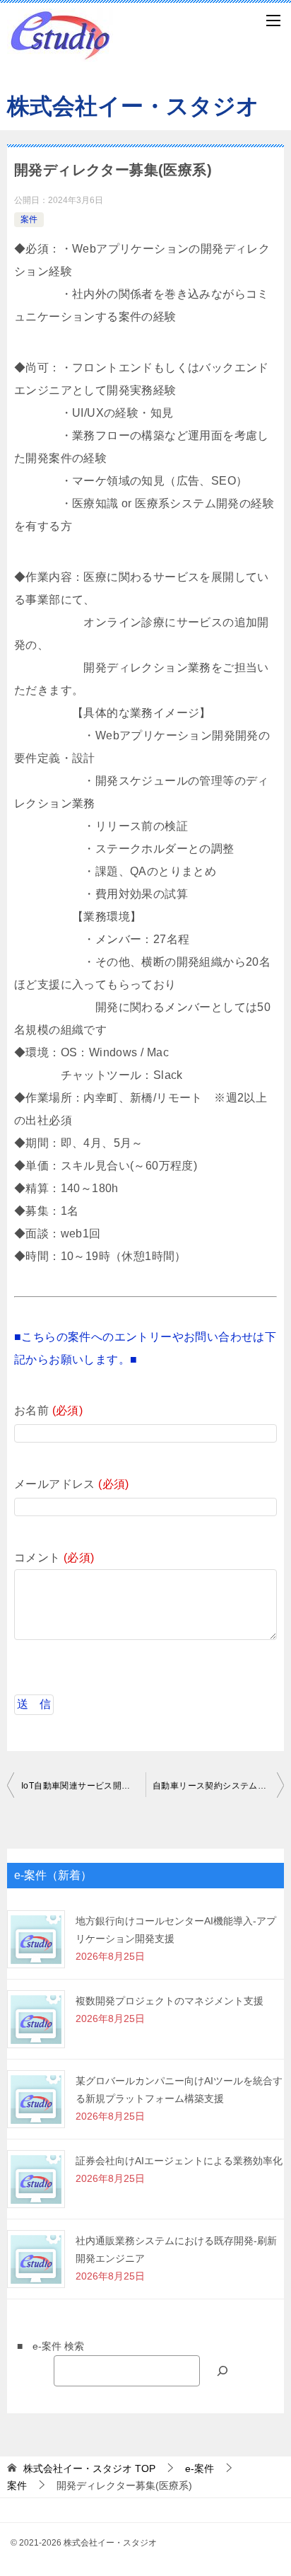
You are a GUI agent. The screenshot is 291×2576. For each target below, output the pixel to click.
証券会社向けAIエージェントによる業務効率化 (179, 2161)
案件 (29, 219)
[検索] (222, 2370)
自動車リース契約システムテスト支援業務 (218, 1786)
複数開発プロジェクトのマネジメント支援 (170, 2001)
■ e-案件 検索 (46, 2346)
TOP (89, 2468)
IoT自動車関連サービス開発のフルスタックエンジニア (83, 1786)
